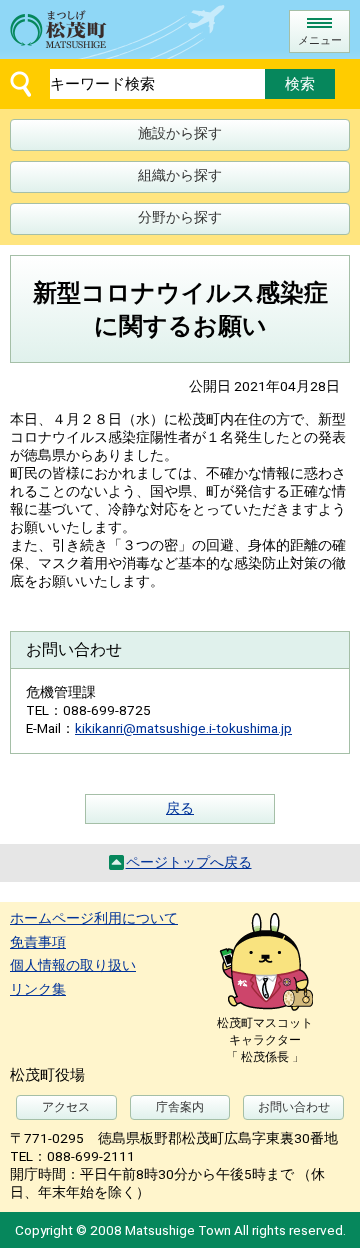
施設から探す (180, 133)
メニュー (320, 40)
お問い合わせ (294, 1107)
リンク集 (38, 989)
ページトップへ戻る (189, 862)
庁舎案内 (180, 1107)
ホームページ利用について (94, 918)
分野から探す (180, 217)
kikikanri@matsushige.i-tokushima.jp (183, 728)
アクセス (66, 1107)
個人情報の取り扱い (73, 965)
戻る (180, 808)
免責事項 (38, 942)
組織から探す (180, 175)
